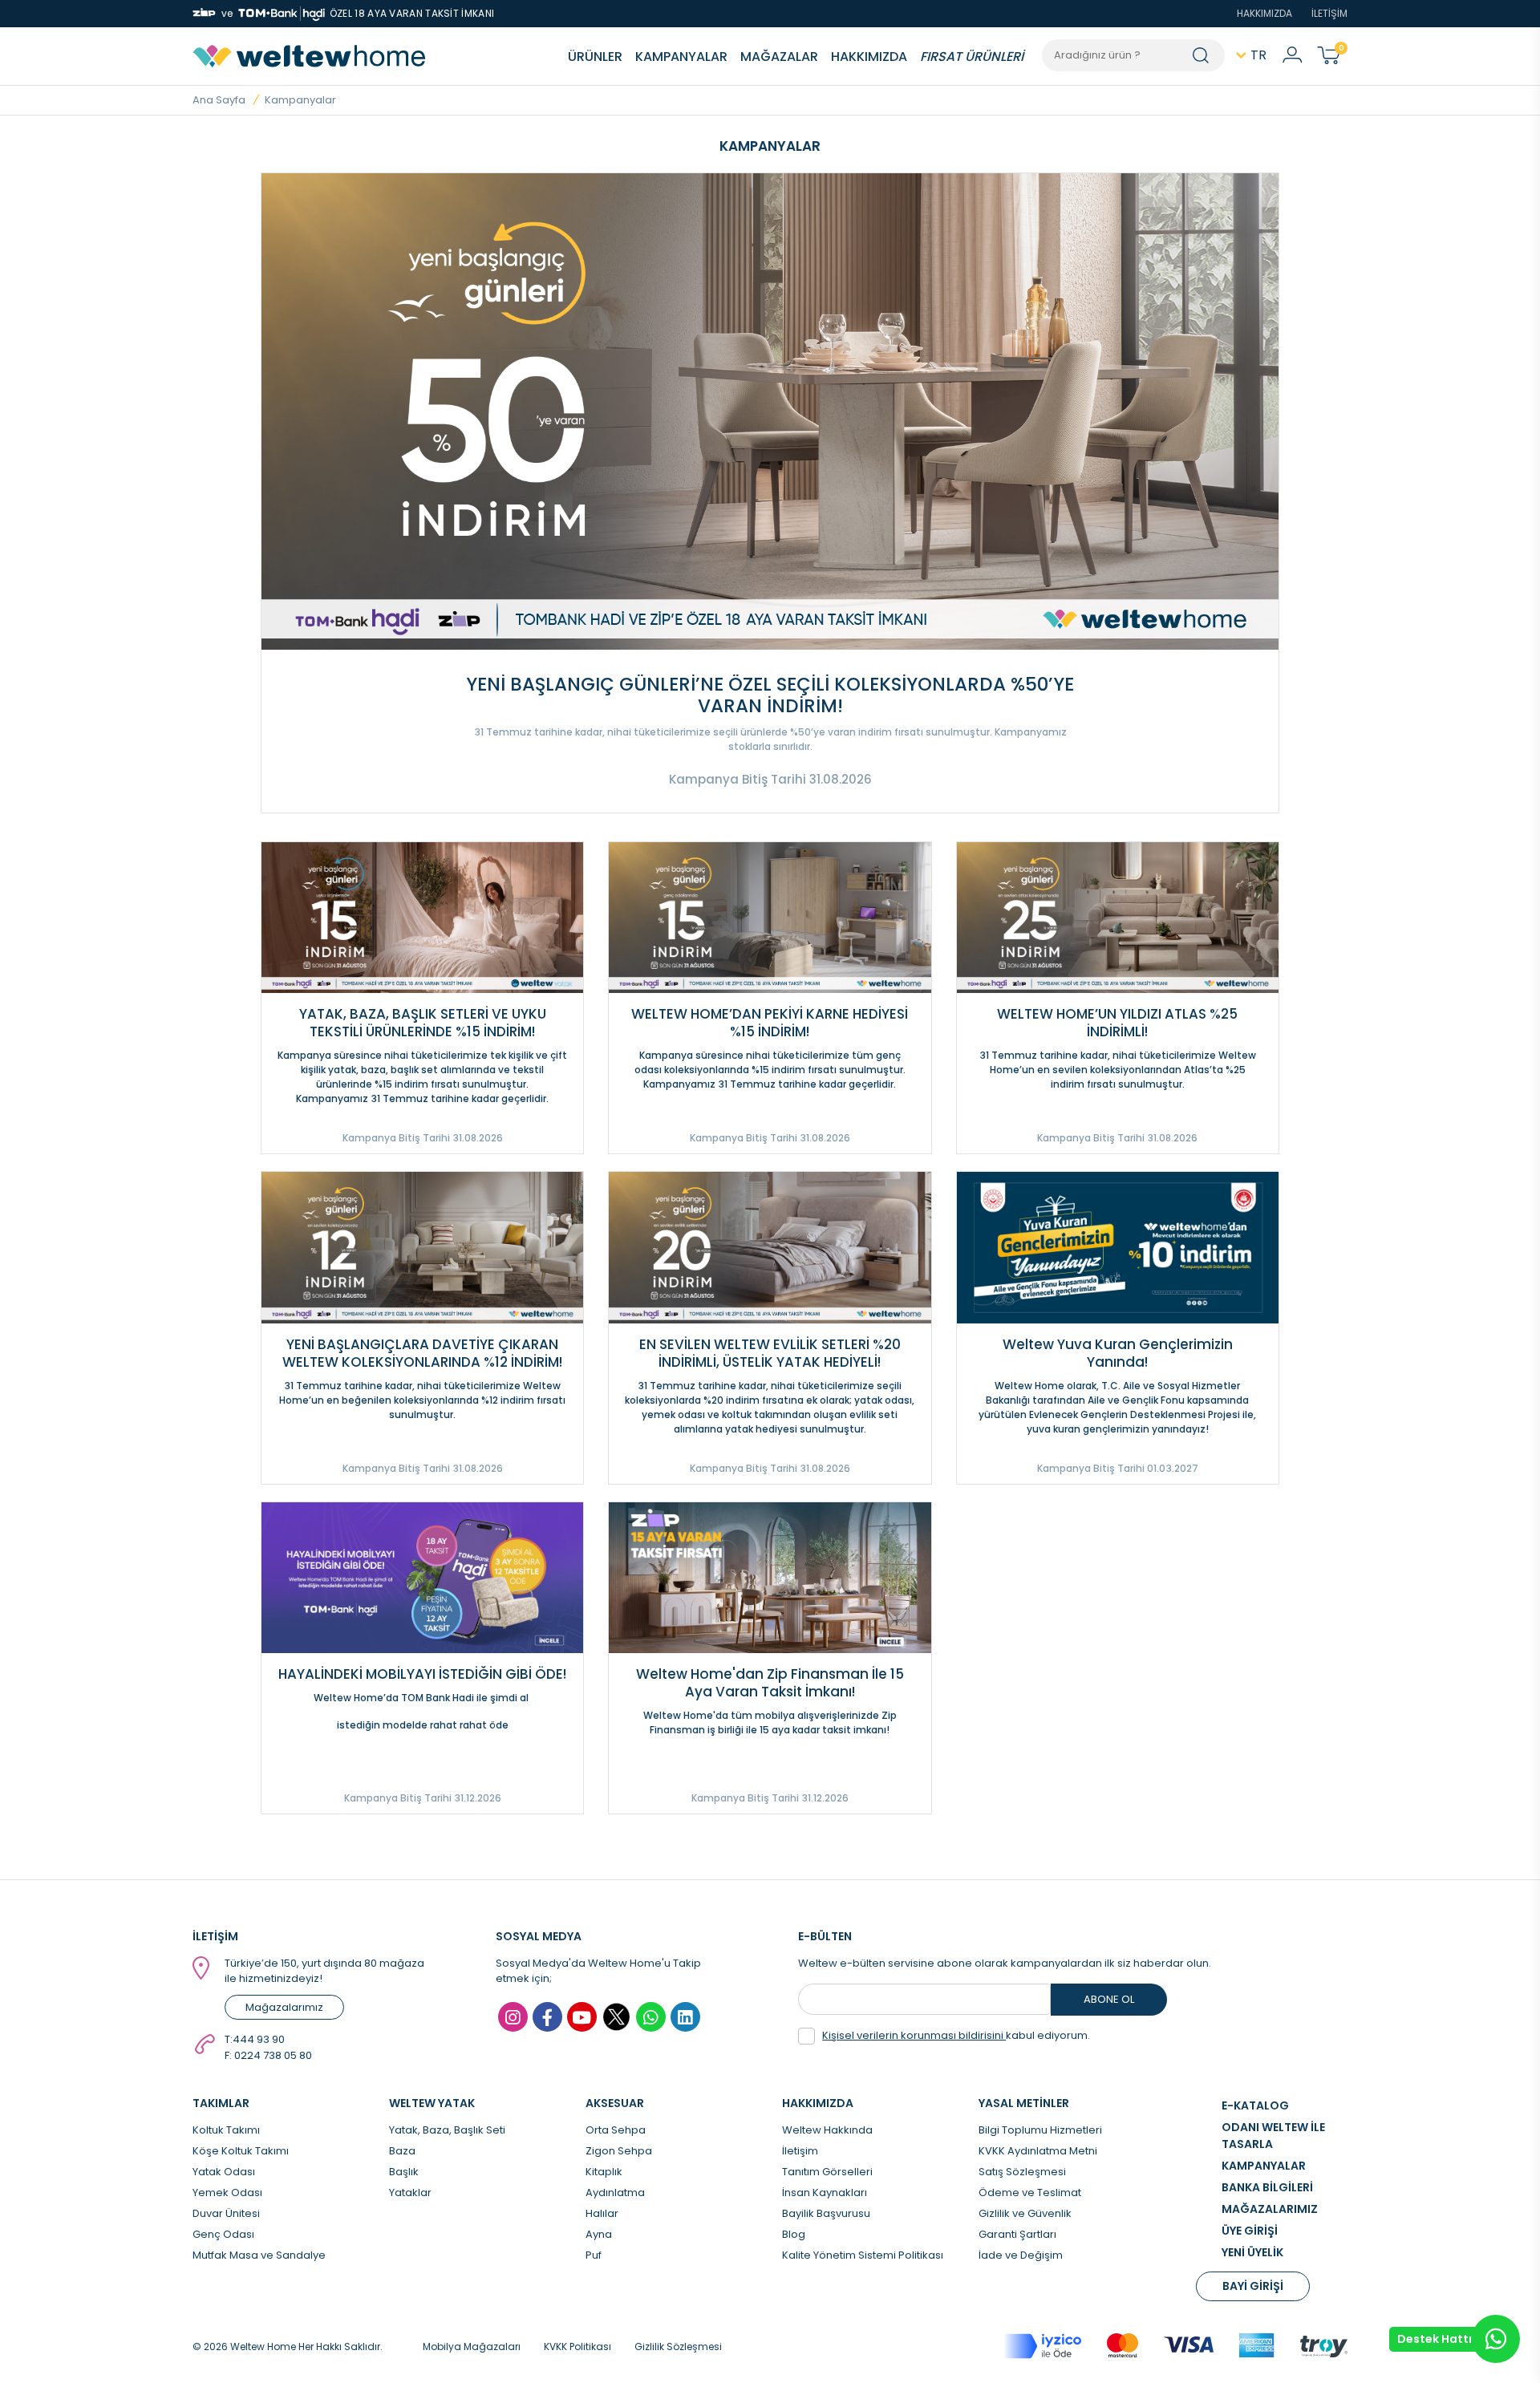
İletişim (800, 2151)
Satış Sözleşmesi (1022, 2172)
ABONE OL (1109, 1999)
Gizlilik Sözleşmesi (678, 2347)
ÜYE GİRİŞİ (1250, 2231)
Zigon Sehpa (619, 2151)
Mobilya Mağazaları (472, 2347)
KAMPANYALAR (681, 57)
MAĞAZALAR (779, 57)
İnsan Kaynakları (825, 2193)
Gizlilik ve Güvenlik (1025, 2213)
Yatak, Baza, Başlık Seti (447, 2130)
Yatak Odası (224, 2172)
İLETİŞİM (1329, 13)
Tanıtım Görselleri (827, 2172)
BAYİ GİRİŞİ (1253, 2286)
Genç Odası (223, 2234)
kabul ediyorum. (956, 2035)
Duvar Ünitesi (226, 2213)
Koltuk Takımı (226, 2130)
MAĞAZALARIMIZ (1270, 2209)
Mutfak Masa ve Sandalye (259, 2255)
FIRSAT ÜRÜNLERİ (972, 57)
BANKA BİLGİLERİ (1267, 2187)
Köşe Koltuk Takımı (241, 2151)
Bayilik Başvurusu (826, 2213)
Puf (594, 2255)
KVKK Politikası (577, 2347)
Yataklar (410, 2193)
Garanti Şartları (1017, 2234)
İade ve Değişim (1021, 2255)
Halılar (602, 2213)
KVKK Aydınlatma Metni (1038, 2151)
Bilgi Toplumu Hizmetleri (1040, 2130)
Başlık (404, 2172)
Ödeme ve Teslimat (1030, 2193)
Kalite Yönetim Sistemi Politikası (863, 2255)
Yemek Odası (227, 2193)
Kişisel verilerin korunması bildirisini (914, 2035)
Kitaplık (604, 2172)
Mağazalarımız (284, 2007)
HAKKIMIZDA (1264, 13)
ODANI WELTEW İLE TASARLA (1273, 2136)
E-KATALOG (1255, 2105)
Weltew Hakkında (827, 2130)
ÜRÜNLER (595, 57)
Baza (402, 2151)
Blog (794, 2234)
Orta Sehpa (616, 2130)
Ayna (599, 2234)
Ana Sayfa (219, 100)
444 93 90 (259, 2039)
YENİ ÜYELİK (1252, 2252)
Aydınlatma (615, 2193)
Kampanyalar (300, 100)
